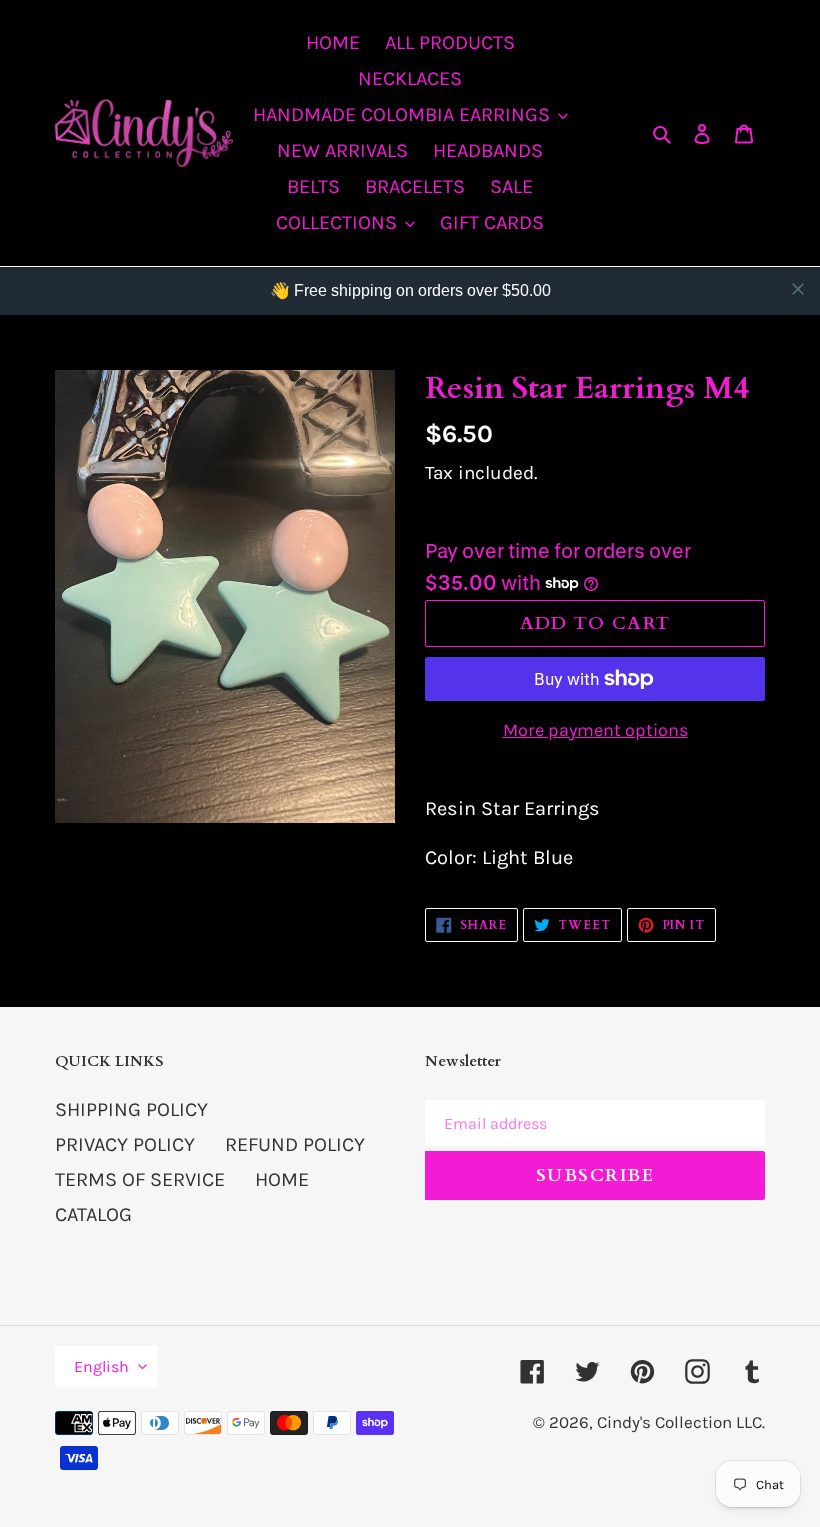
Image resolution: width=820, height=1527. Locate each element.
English (101, 1366)
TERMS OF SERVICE (140, 1179)
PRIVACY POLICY (125, 1144)
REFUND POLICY (295, 1144)
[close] (798, 289)
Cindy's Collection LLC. (681, 1422)
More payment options (595, 730)
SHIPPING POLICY (131, 1109)
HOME (282, 1179)
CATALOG (93, 1214)
